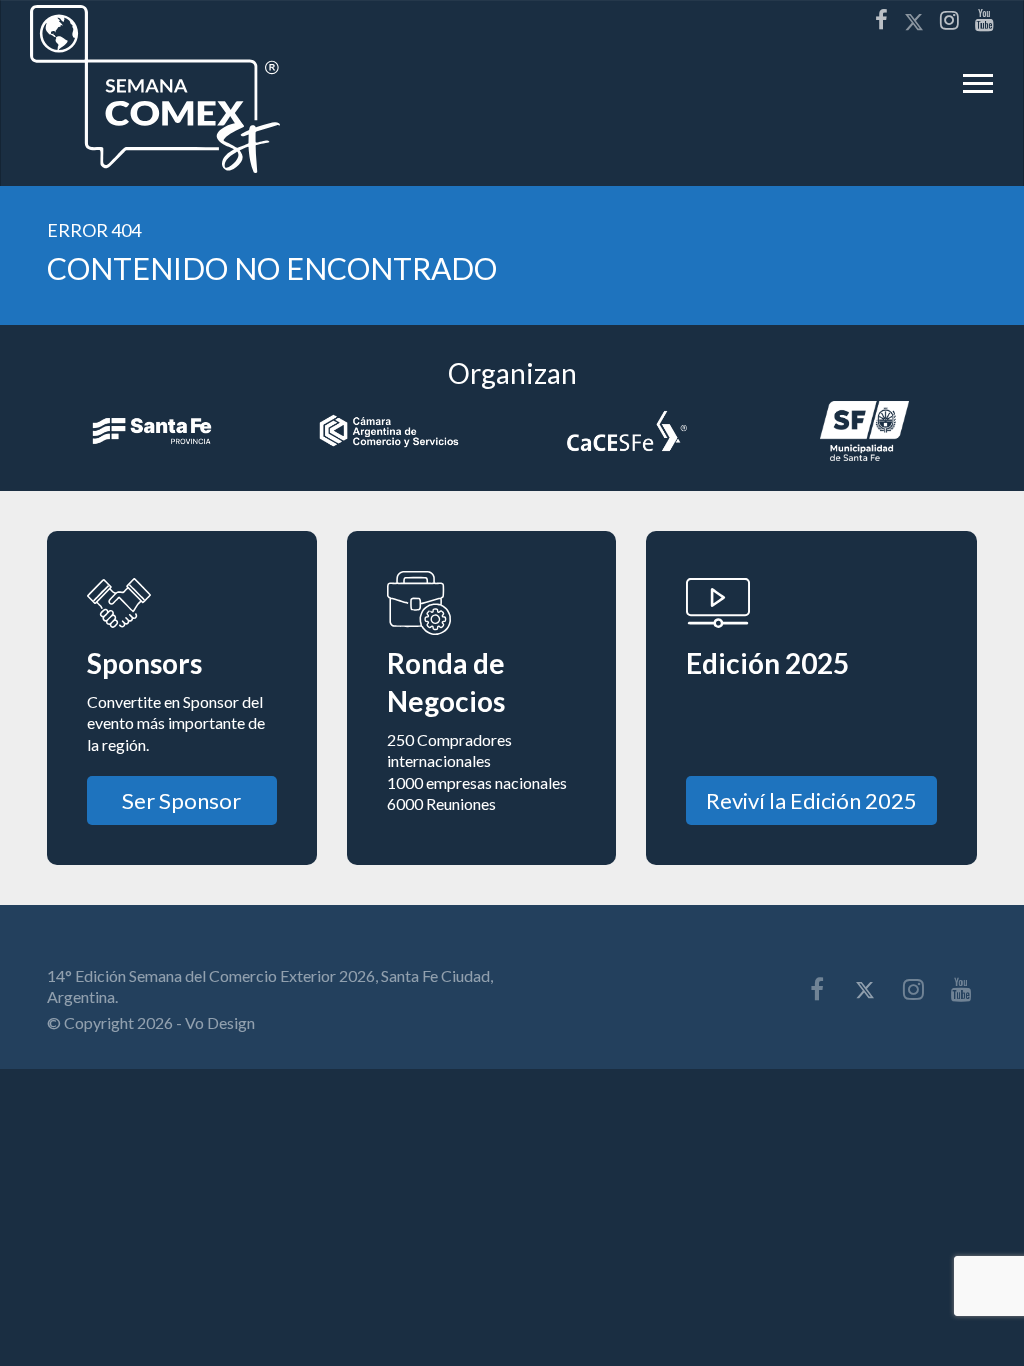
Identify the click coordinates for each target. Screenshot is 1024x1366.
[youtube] (984, 20)
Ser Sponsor (181, 800)
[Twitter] (914, 20)
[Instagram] (949, 20)
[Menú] (978, 89)
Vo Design (220, 1022)
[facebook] (881, 20)
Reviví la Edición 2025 (811, 800)
